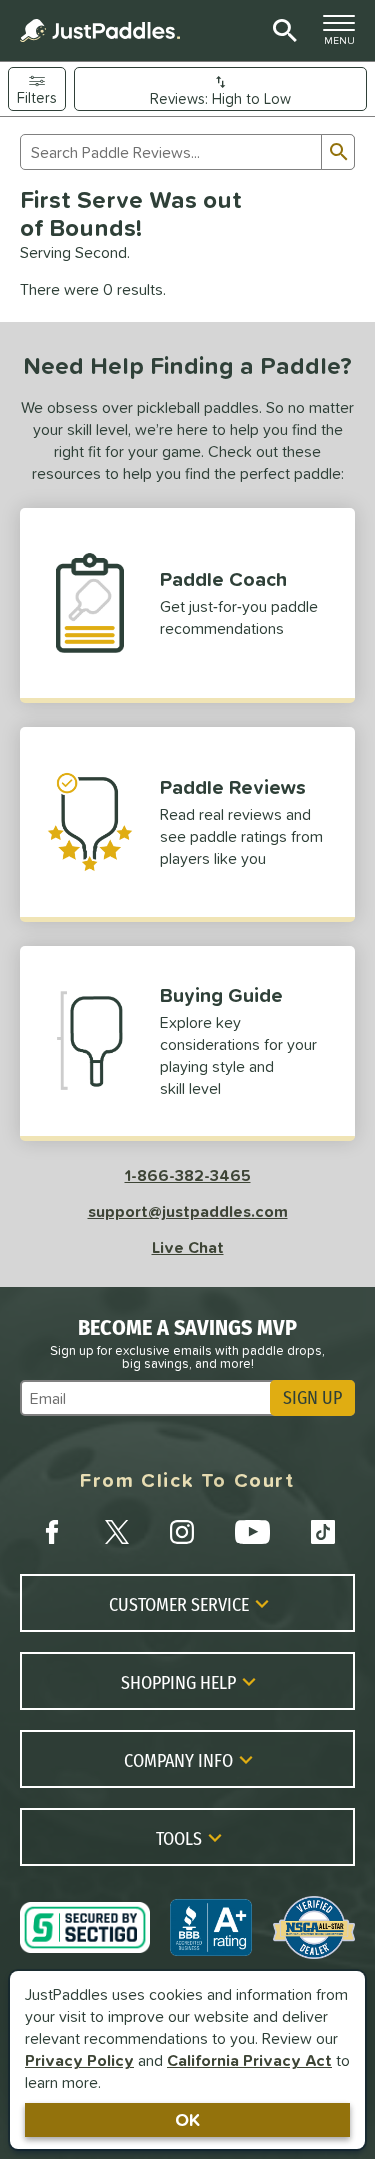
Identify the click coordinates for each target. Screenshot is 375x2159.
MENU (345, 35)
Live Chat (188, 1247)
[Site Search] (281, 31)
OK (187, 2119)
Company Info (178, 1760)
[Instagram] (182, 1532)
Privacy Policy (79, 2060)
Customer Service (179, 1604)
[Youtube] (252, 1532)
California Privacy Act (249, 2060)
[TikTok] (323, 1532)
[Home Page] (100, 30)
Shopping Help (178, 1682)
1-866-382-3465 (188, 1175)
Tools (179, 1838)
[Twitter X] (117, 1532)
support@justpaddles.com (188, 1211)
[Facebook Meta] (52, 1532)
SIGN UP (312, 1398)
